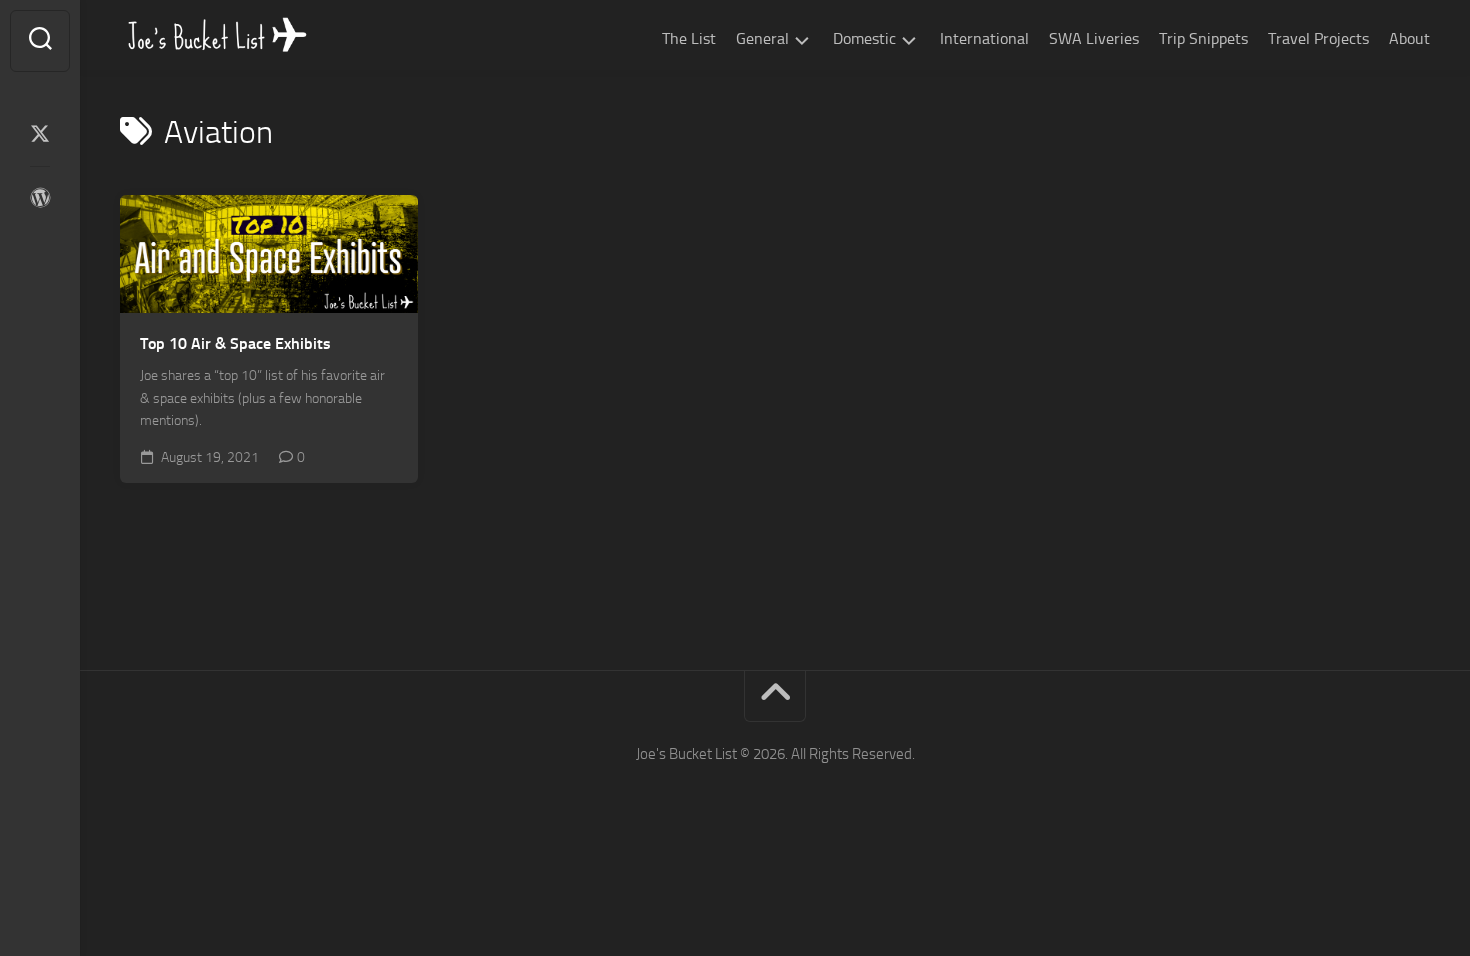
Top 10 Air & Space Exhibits (235, 343)
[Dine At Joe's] (40, 198)
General (762, 38)
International (984, 38)
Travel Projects (1318, 38)
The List (689, 38)
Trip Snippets (1203, 38)
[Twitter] (40, 134)
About (1409, 38)
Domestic (864, 38)
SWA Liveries (1094, 38)
